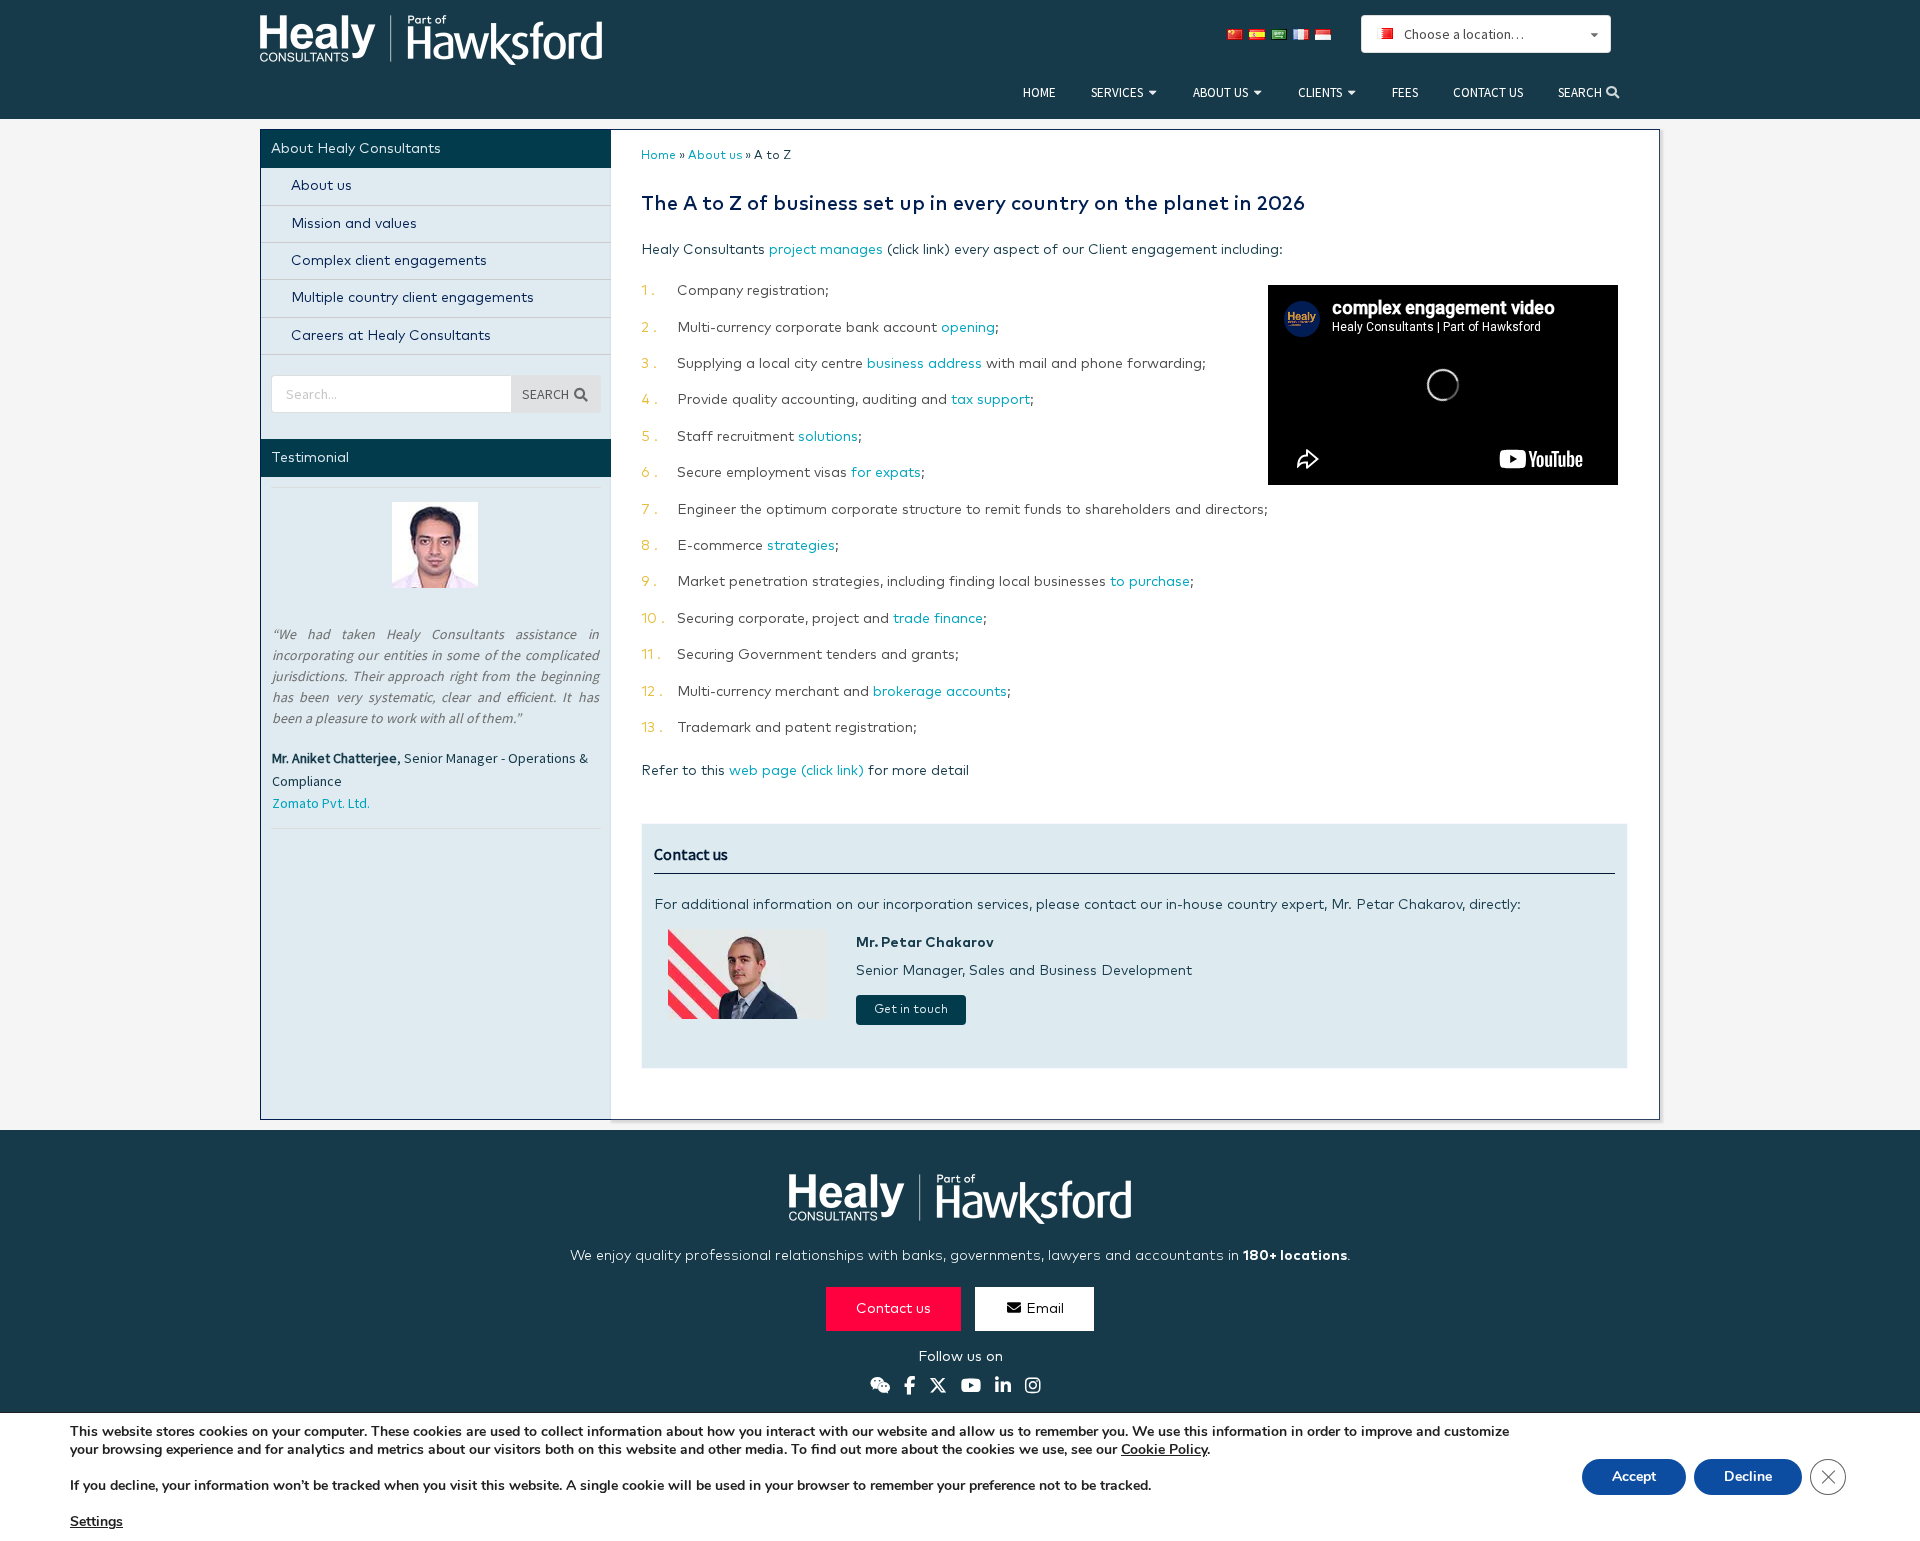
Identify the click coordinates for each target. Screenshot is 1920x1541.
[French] (1304, 34)
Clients (1320, 92)
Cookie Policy (1164, 1449)
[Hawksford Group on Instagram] (1033, 1387)
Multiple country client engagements (412, 298)
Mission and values (354, 224)
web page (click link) (796, 771)
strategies (801, 546)
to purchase (1150, 582)
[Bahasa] (1326, 34)
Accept (1634, 1476)
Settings (96, 1522)
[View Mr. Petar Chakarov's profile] (748, 1015)
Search (1581, 92)
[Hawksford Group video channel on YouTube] (971, 1387)
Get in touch (911, 1010)
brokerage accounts (940, 692)
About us (1220, 92)
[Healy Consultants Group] (431, 56)
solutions (828, 437)
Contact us (1488, 92)
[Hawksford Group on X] (938, 1387)
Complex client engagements (389, 261)
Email (1045, 1309)
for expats (886, 473)
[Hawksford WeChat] (880, 1387)
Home (1039, 92)
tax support (990, 400)
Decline (1748, 1476)
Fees (1405, 92)
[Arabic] (1282, 34)
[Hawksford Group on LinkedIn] (1003, 1387)
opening (968, 328)
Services (1117, 92)
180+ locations (1295, 1256)
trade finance (938, 619)
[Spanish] (1260, 34)
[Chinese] (1238, 34)
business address (924, 364)
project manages (826, 250)
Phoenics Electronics (334, 739)
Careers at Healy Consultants (391, 336)
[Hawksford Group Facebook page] (909, 1387)
